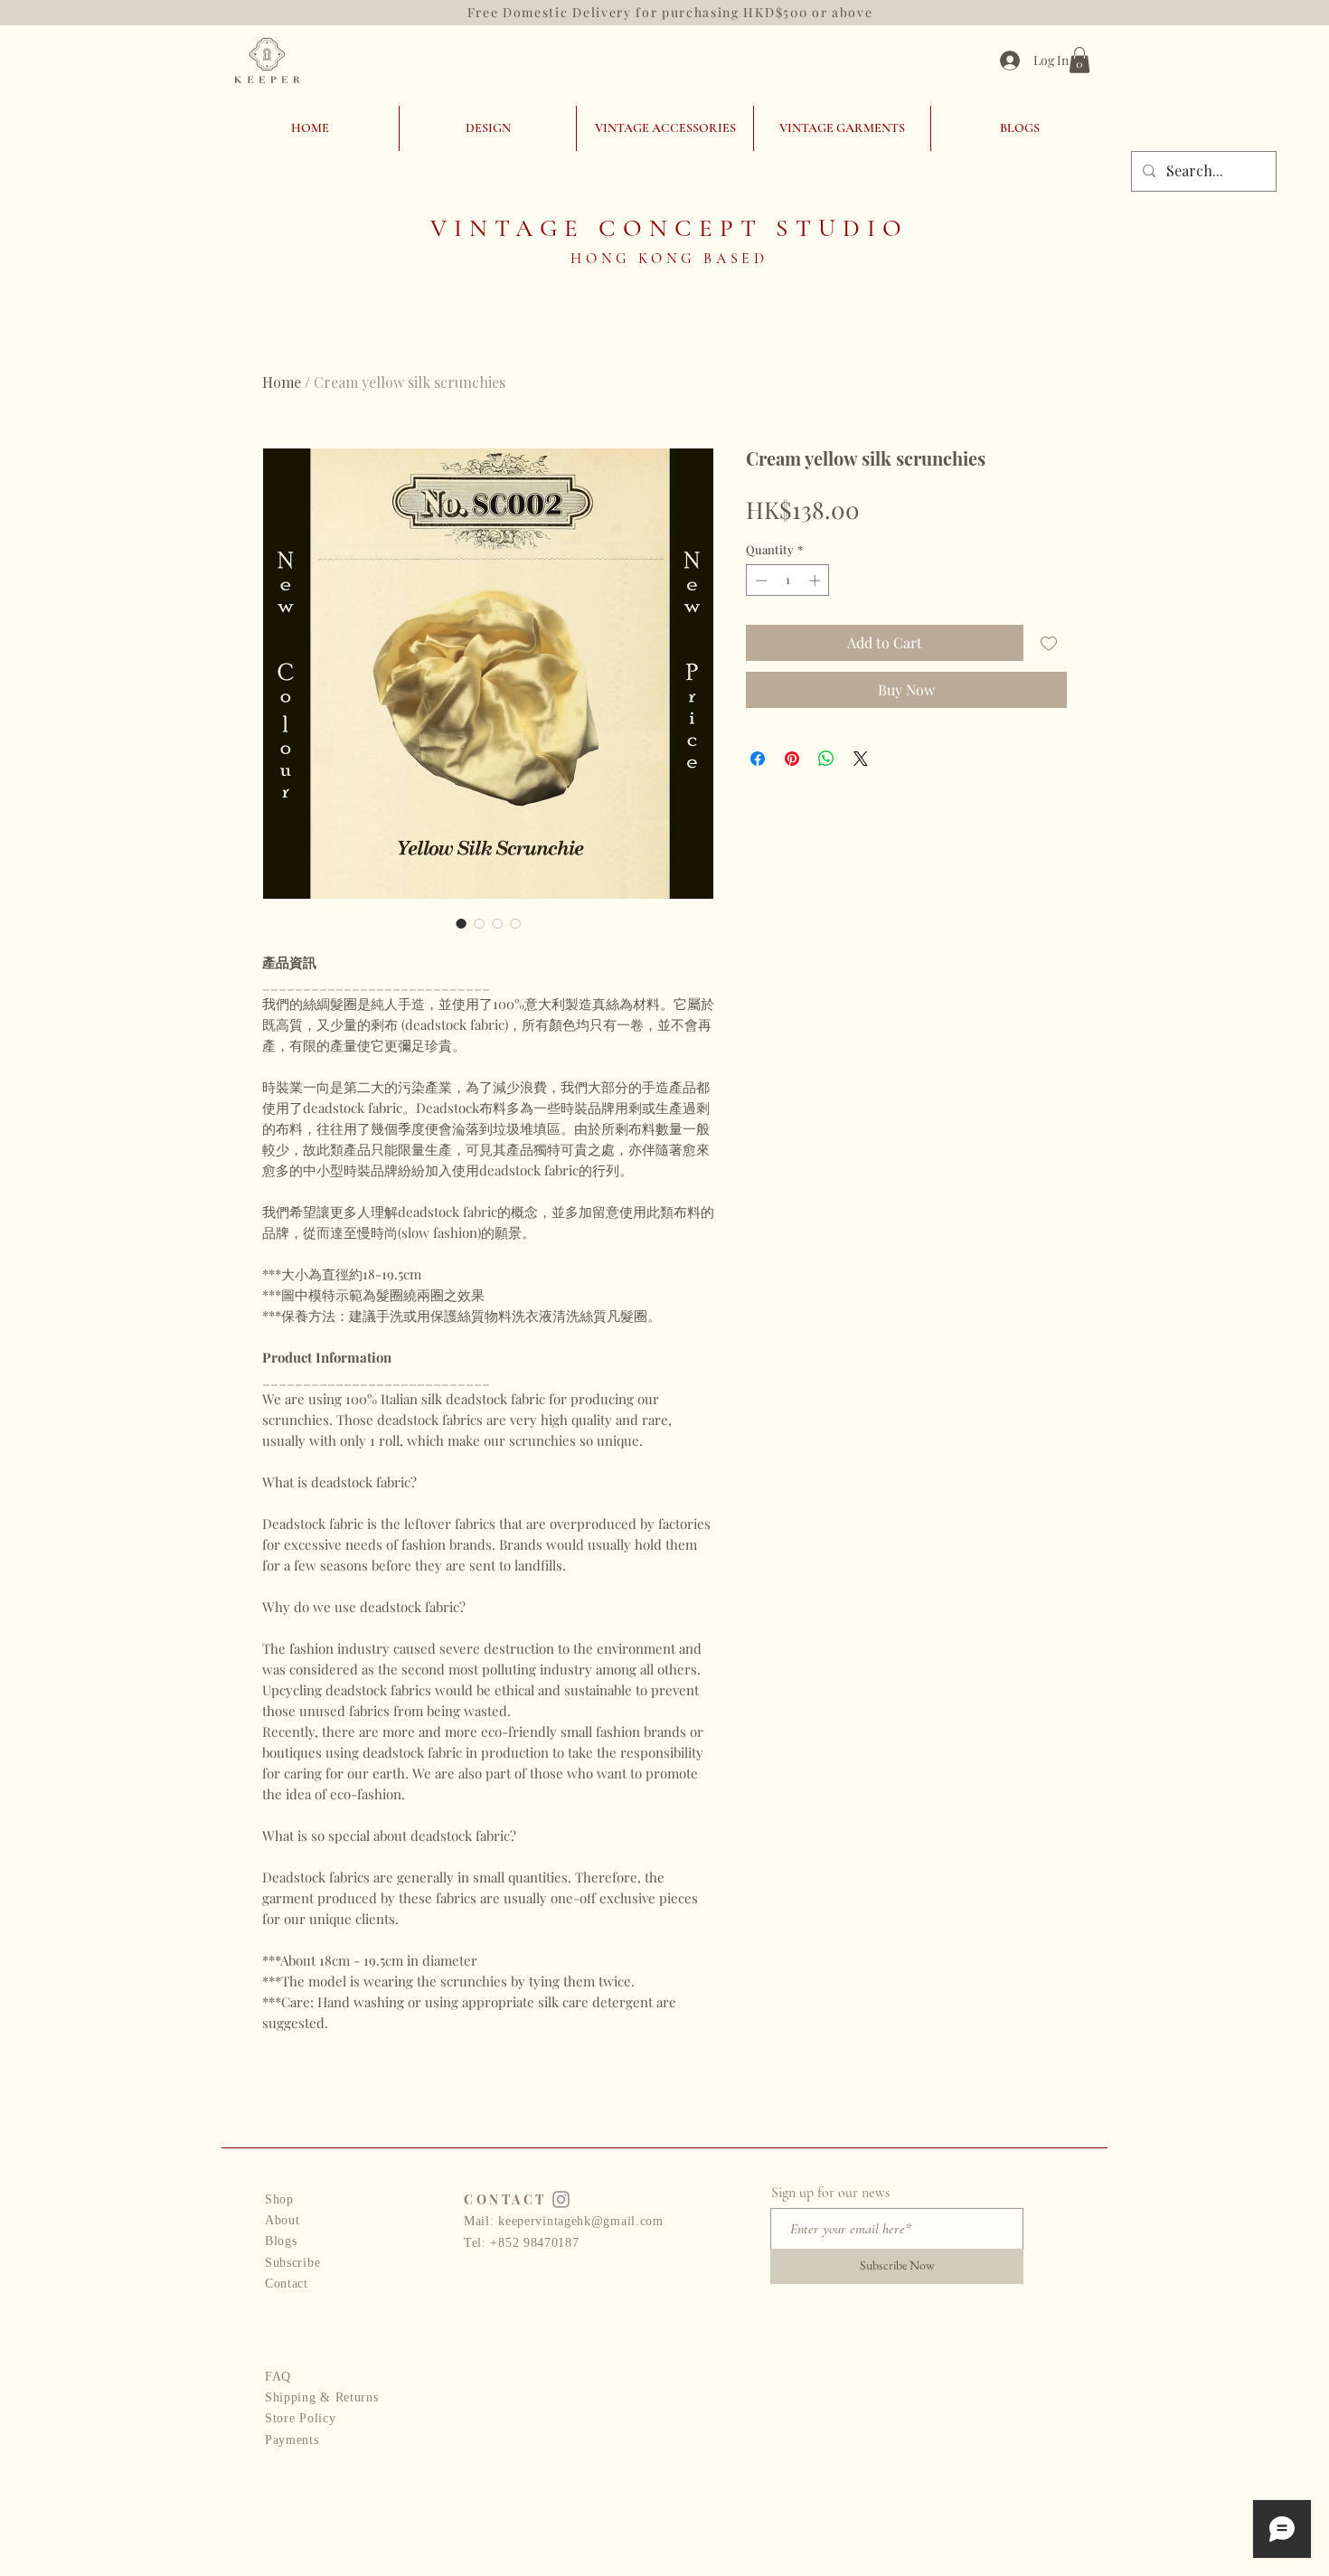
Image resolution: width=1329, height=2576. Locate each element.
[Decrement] (759, 580)
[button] (1079, 60)
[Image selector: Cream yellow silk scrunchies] (461, 923)
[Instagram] (561, 2199)
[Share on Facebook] (758, 759)
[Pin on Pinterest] (792, 759)
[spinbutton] (788, 580)
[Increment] (816, 580)
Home (282, 382)
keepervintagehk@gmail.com (581, 2221)
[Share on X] (861, 759)
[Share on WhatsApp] (826, 759)
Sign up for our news (830, 2193)
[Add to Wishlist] (1049, 643)
